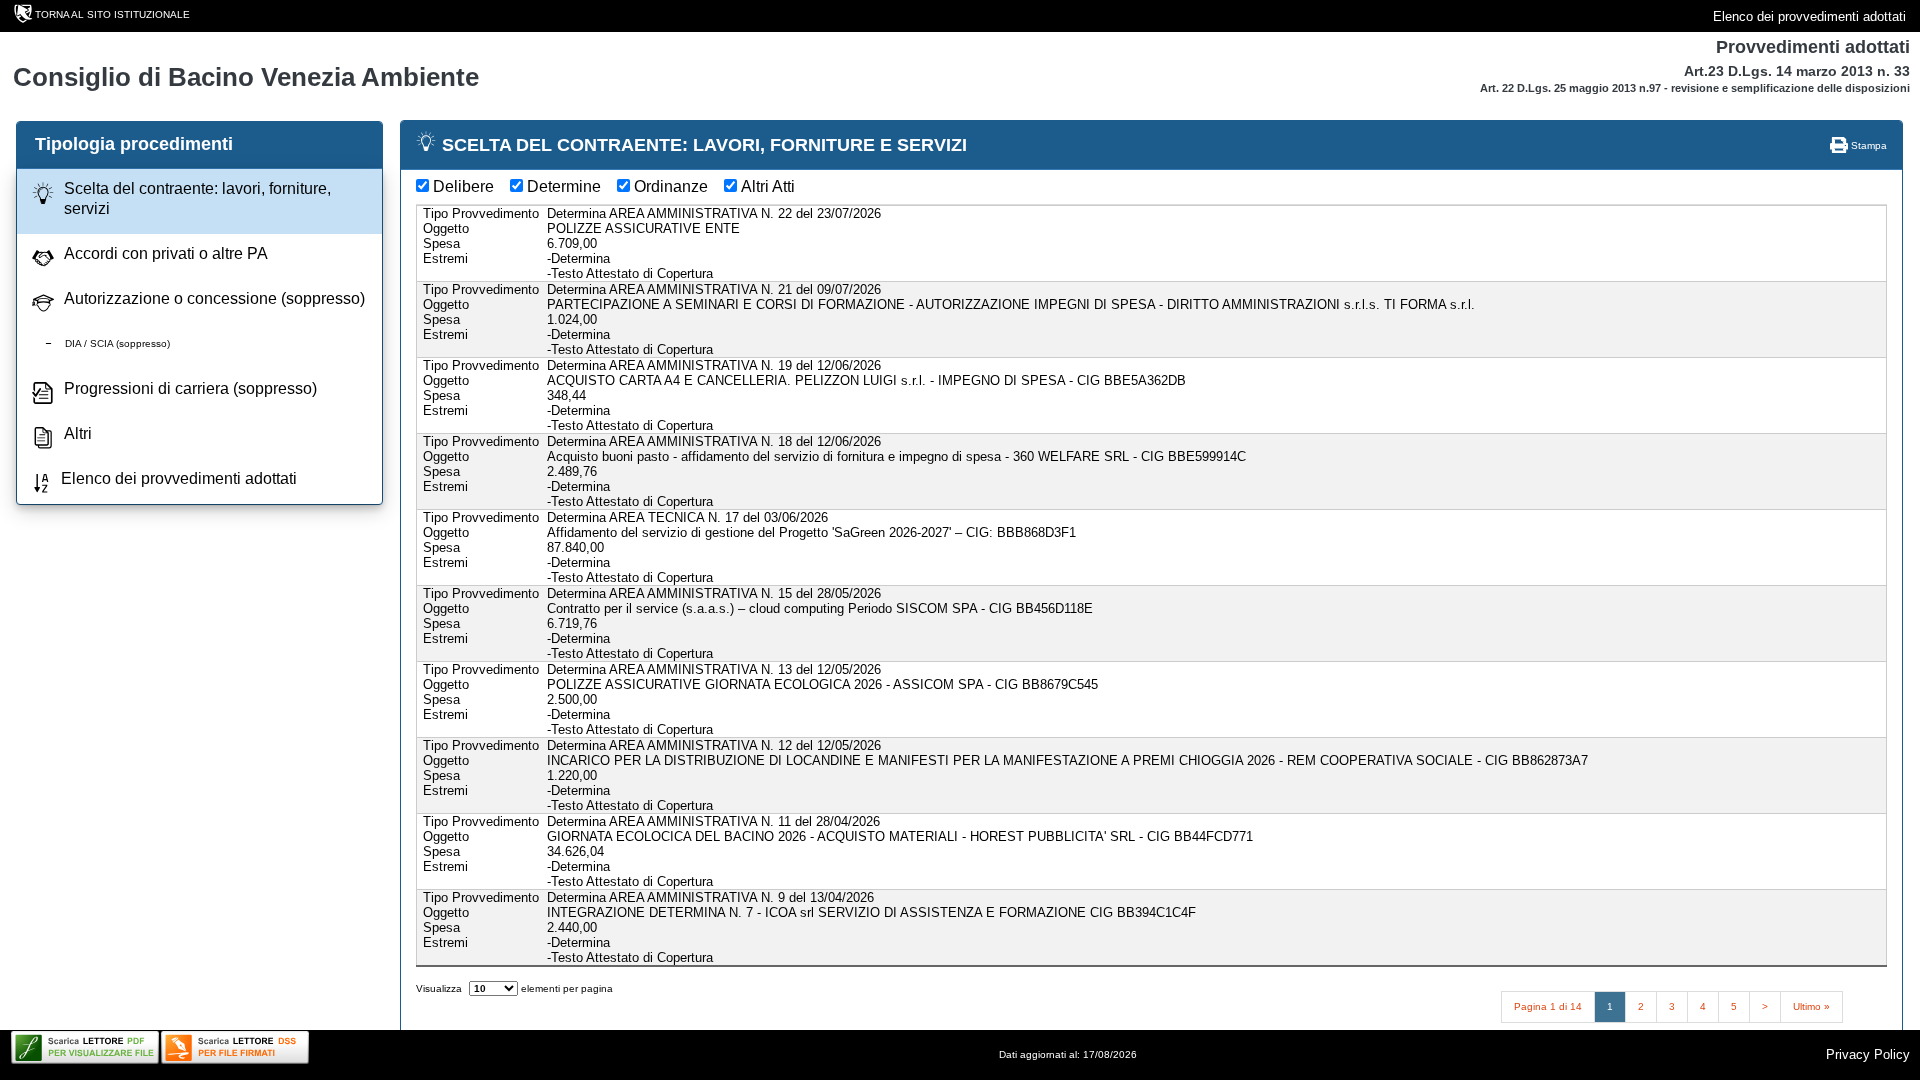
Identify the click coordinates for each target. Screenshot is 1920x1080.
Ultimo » (1811, 1006)
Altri (78, 433)
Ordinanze (671, 186)
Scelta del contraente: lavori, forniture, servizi (197, 198)
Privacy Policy (1868, 1054)
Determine (564, 186)
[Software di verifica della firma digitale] (235, 1047)
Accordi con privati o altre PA (166, 253)
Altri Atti (768, 186)
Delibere (463, 186)
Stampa (1867, 145)
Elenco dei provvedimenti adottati (1809, 16)
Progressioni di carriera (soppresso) (190, 388)
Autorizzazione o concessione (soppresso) (214, 298)
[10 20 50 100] (493, 988)
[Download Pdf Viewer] (85, 1047)
